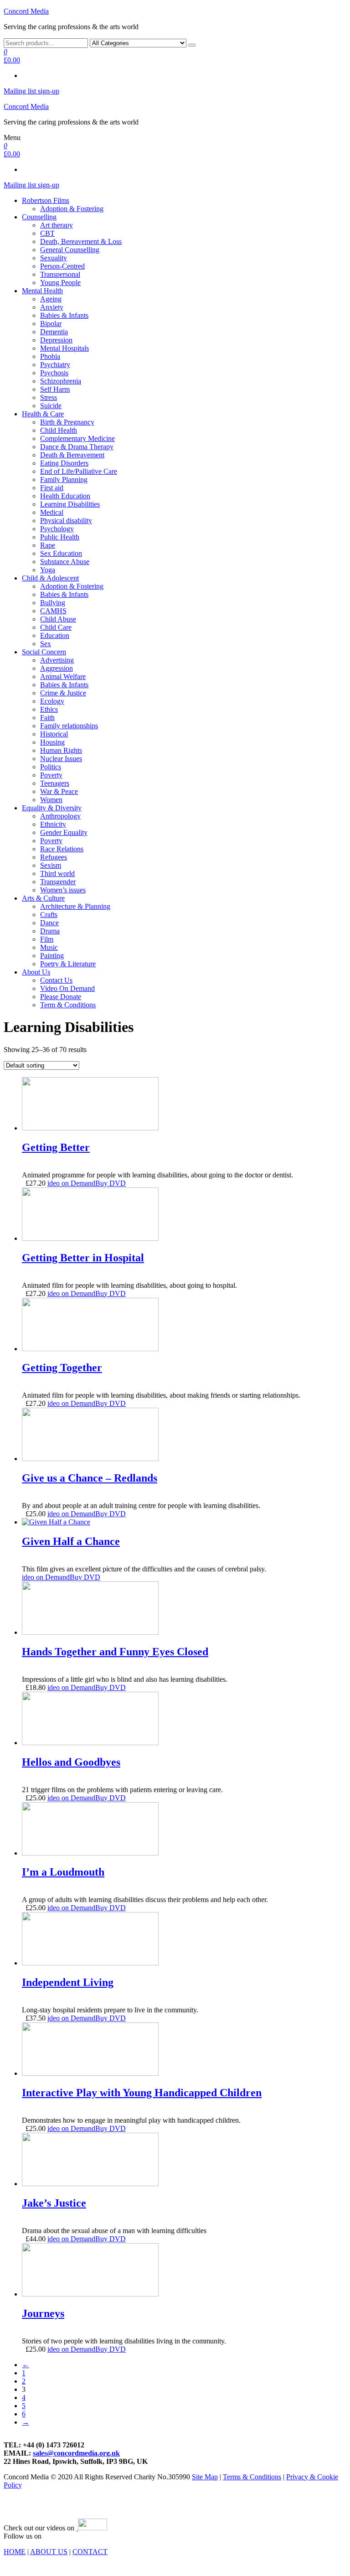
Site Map (205, 2477)
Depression (56, 340)
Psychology (57, 529)
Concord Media (26, 11)
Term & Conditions (68, 1005)
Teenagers (55, 783)
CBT (47, 233)
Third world (57, 873)
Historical (54, 734)
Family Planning (64, 479)
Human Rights (61, 750)
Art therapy (57, 225)
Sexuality (54, 258)
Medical (52, 512)
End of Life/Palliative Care (79, 471)
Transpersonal (60, 274)
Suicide (51, 406)
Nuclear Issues (61, 759)
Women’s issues (63, 890)
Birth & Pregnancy (67, 422)
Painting (52, 956)
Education (55, 635)
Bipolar (51, 324)
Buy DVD (111, 1183)
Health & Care (43, 414)
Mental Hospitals (64, 348)
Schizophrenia (61, 381)
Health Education (65, 496)
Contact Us (56, 980)
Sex (46, 644)
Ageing (51, 299)
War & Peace (59, 791)
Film (47, 939)
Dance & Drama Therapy (77, 447)
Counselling (39, 217)
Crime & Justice (63, 693)
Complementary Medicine (77, 438)
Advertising (57, 660)
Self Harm (55, 389)
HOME (15, 2552)
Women (51, 800)
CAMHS (53, 611)
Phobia (50, 356)
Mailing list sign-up (31, 91)
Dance (49, 923)
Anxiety (52, 307)
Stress (49, 397)
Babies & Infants (64, 315)
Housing (52, 742)
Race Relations (62, 849)
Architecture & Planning (75, 906)
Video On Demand (67, 988)
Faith (47, 718)
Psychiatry (55, 365)
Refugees (54, 857)
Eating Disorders (64, 463)
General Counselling (70, 250)
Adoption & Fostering (72, 209)
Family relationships (69, 726)
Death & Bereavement (72, 455)
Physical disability (66, 521)
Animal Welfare (63, 676)
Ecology (52, 701)
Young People (60, 282)
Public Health (60, 537)
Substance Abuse (65, 562)
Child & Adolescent (50, 578)
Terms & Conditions (252, 2477)
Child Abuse (58, 619)
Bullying (53, 603)
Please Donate (61, 997)
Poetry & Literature (68, 964)
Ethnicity (53, 824)
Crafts (49, 915)
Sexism (51, 865)
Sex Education (61, 553)
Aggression (57, 668)
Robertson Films (46, 200)
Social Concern (44, 652)
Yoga (48, 570)
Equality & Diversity (52, 808)
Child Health (59, 430)
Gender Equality (64, 832)
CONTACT (90, 2552)
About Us (36, 972)
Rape (48, 545)
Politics (51, 767)
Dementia (54, 332)
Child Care (56, 627)
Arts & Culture (43, 898)
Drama (50, 931)
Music (49, 947)
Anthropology (60, 816)
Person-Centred (62, 266)
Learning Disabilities (70, 504)
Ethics (49, 709)
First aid (52, 488)
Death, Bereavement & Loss (81, 241)
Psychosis (54, 373)
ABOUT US (49, 2552)
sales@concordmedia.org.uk (76, 2453)
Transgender (58, 882)
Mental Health (42, 291)
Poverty (51, 775)
